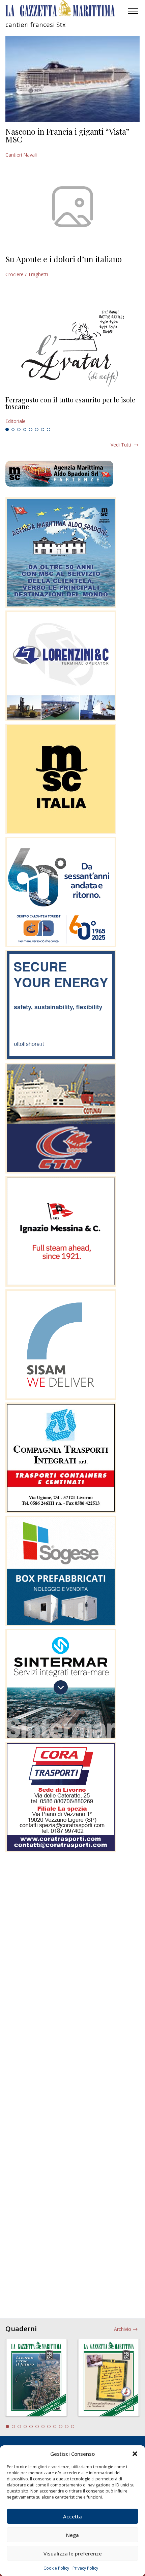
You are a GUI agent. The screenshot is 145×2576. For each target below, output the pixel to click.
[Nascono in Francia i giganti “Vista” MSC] (72, 79)
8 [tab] (49, 430)
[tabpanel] (72, 410)
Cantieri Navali (21, 155)
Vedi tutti (121, 445)
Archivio (123, 2329)
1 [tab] (7, 430)
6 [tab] (37, 430)
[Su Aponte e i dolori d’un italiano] (72, 207)
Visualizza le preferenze (73, 2553)
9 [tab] (55, 2426)
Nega (72, 2535)
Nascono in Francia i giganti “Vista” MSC (67, 135)
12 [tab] (73, 2426)
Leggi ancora (72, 410)
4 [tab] (25, 430)
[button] (135, 2454)
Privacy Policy (85, 2568)
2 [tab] (13, 430)
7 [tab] (43, 430)
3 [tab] (19, 430)
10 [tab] (61, 2426)
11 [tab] (67, 2426)
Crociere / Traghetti (27, 274)
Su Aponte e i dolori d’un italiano (64, 259)
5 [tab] (31, 430)
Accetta (72, 2516)
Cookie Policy (56, 2568)
